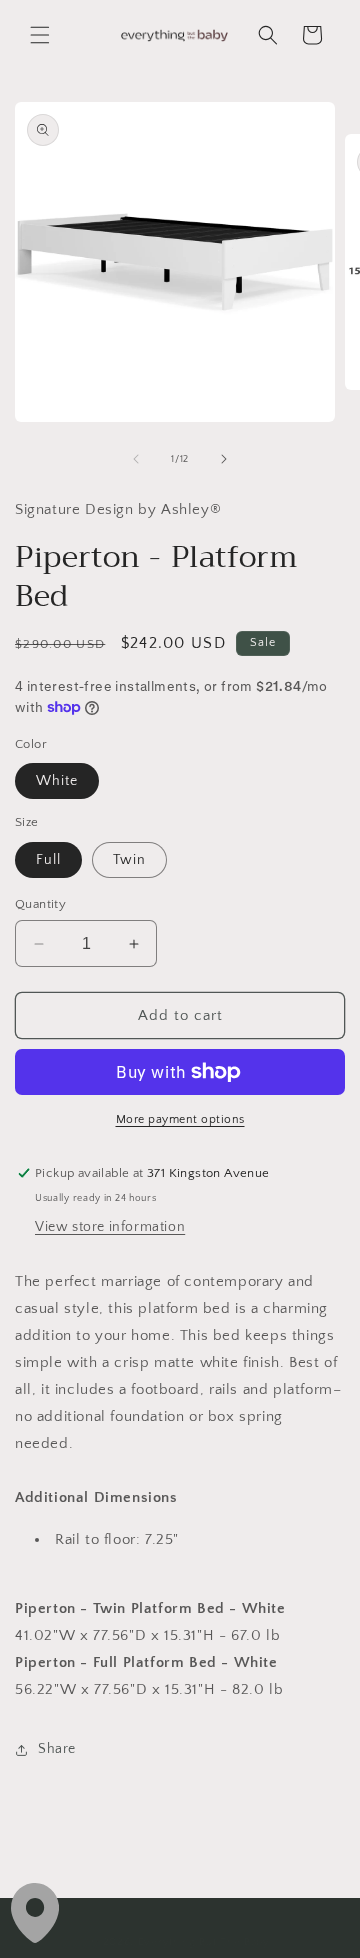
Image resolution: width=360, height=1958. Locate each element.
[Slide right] (224, 459)
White (57, 781)
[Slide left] (136, 459)
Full (48, 860)
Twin (129, 860)
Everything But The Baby (204, 1942)
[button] (40, 35)
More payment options (180, 1119)
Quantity (40, 904)
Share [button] (57, 1749)
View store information (110, 1227)
